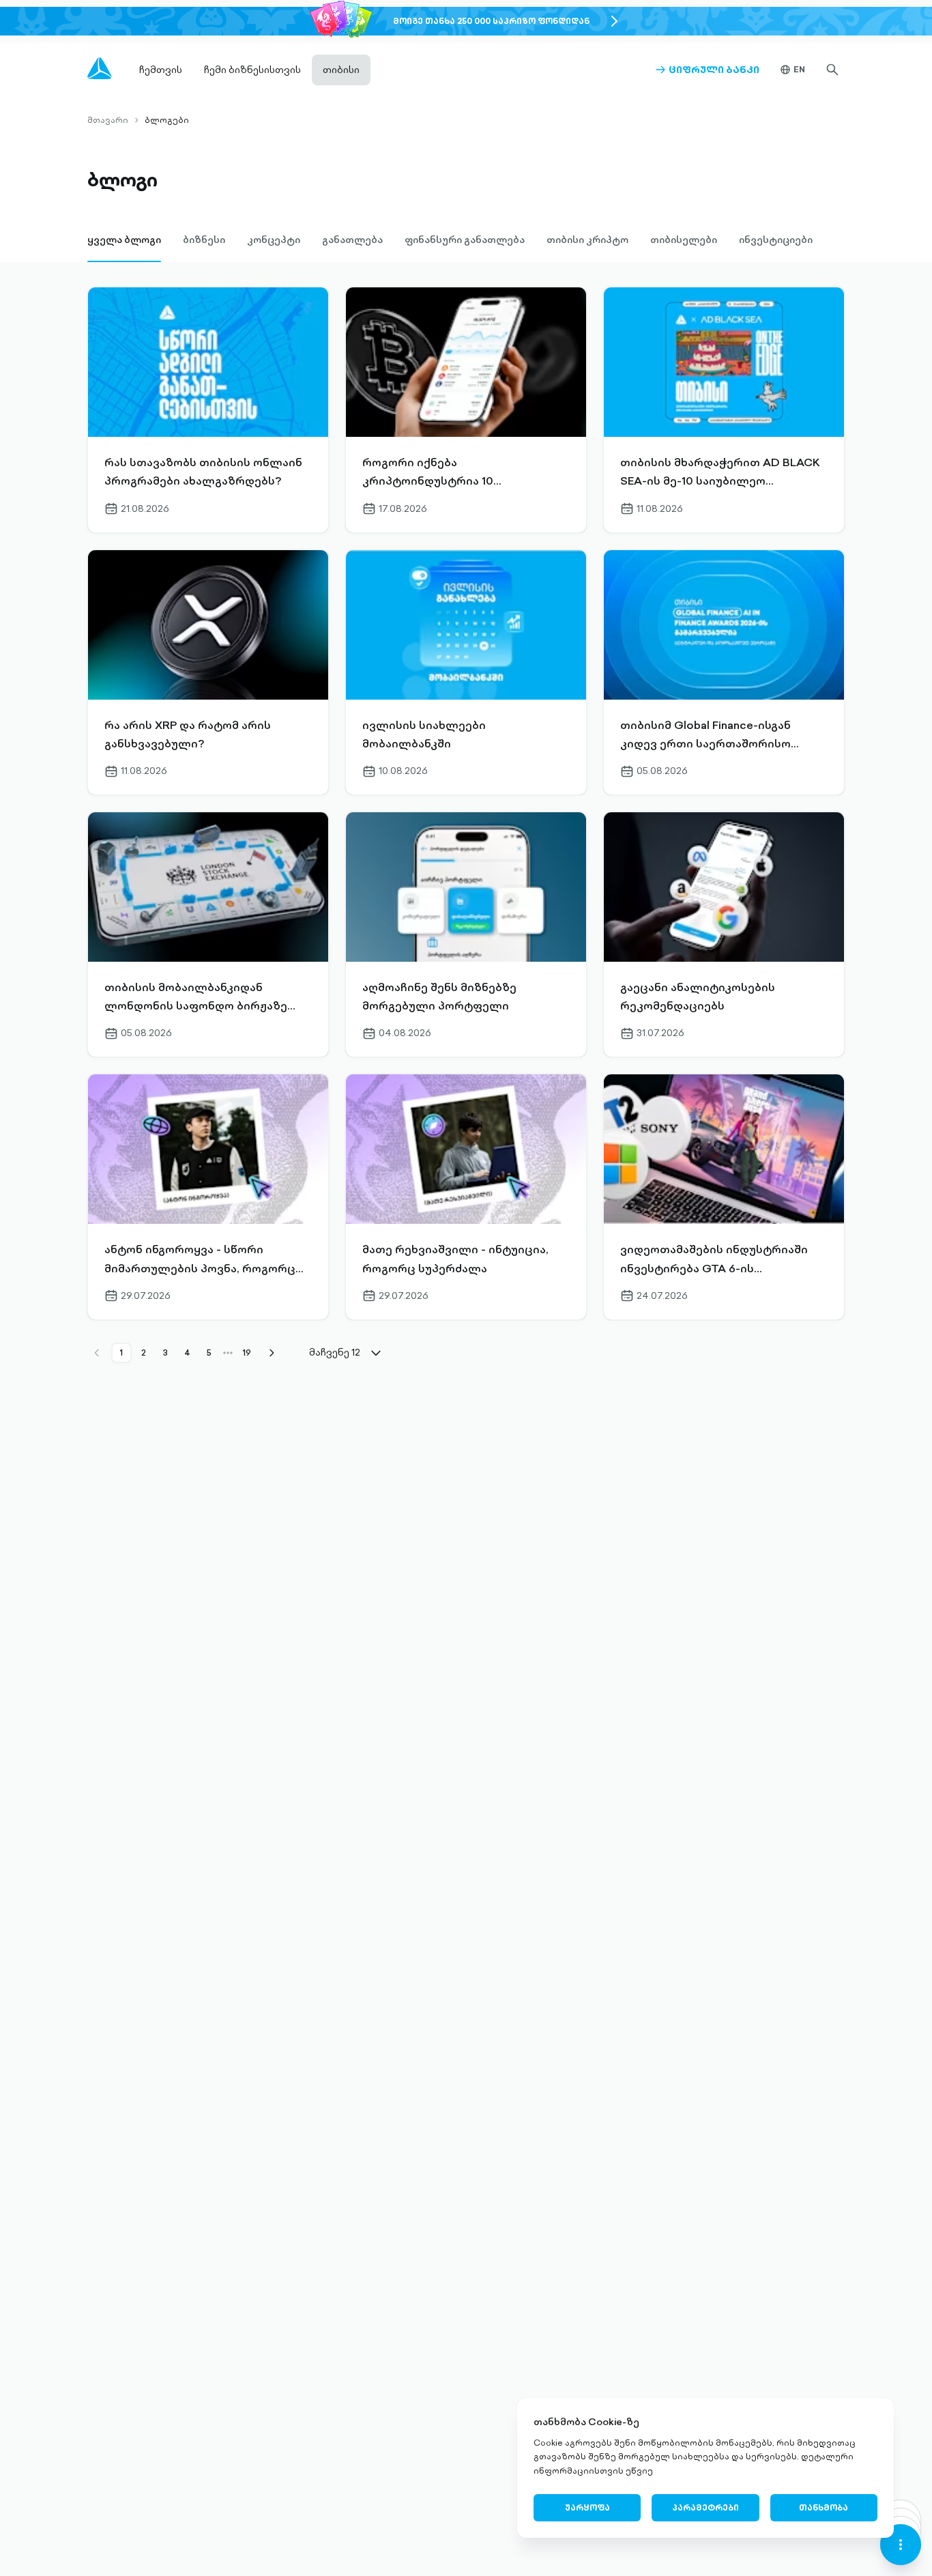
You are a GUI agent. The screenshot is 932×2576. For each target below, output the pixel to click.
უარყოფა (587, 2507)
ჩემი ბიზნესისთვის (252, 70)
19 (247, 1353)
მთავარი (108, 120)
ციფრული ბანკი (707, 70)
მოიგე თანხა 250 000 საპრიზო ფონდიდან (491, 21)
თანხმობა (824, 2507)
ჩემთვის (161, 70)
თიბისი (341, 70)
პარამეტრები (705, 2507)
